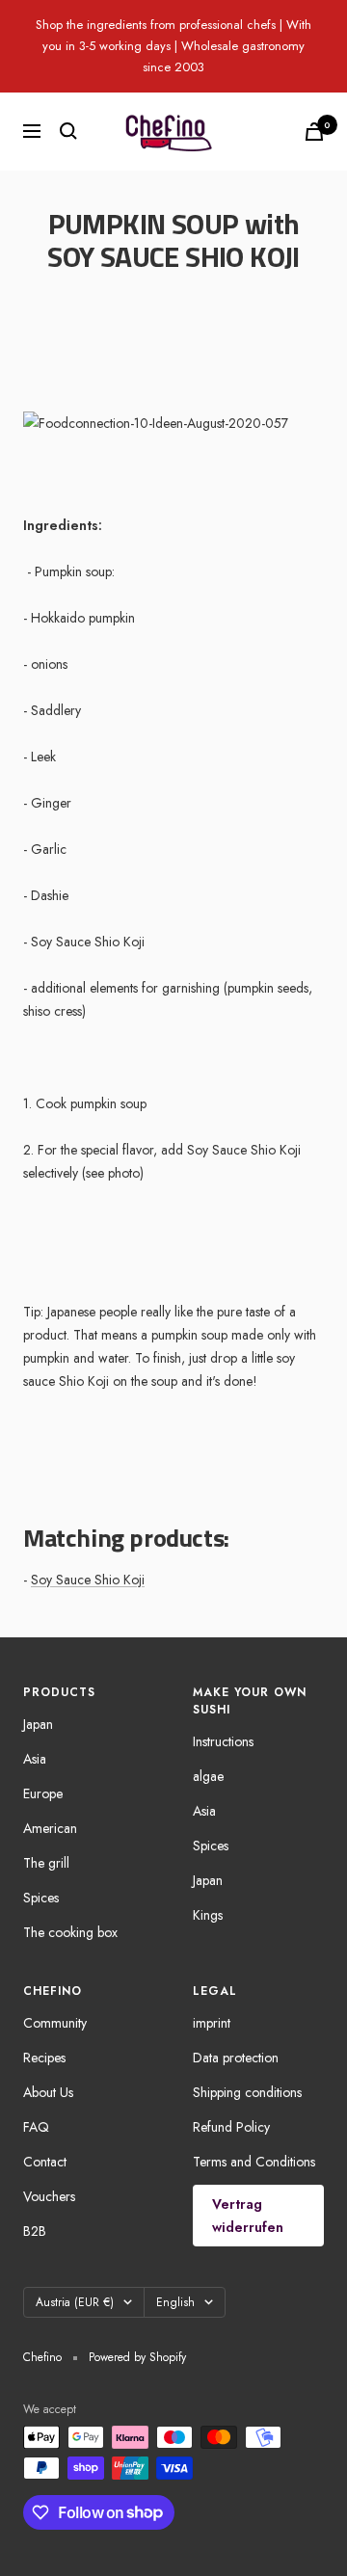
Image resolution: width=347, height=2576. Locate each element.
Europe (43, 1793)
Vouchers (49, 2196)
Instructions (223, 1741)
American (50, 1828)
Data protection (236, 2058)
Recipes (44, 2058)
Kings (208, 1915)
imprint (212, 2023)
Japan (38, 1724)
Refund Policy (231, 2127)
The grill (46, 1863)
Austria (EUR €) (75, 2302)
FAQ (36, 2127)
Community (55, 2023)
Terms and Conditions (254, 2162)
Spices (41, 1898)
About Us (48, 2092)
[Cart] (314, 132)
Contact (45, 2162)
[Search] (68, 131)
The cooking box (70, 1932)
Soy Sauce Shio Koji (88, 1580)
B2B (35, 2231)
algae (208, 1776)
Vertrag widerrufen (248, 2216)
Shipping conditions (247, 2092)
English (175, 2302)
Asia (35, 1759)
